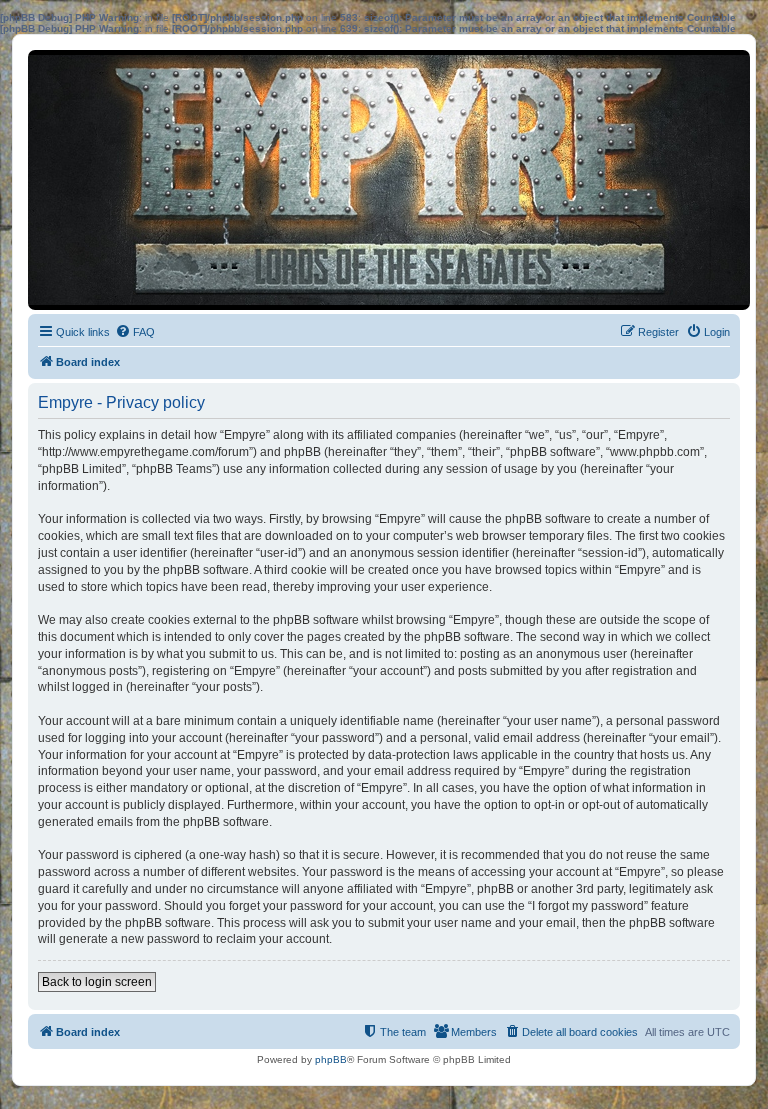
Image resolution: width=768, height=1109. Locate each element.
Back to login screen (97, 982)
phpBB (331, 1059)
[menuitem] (135, 332)
